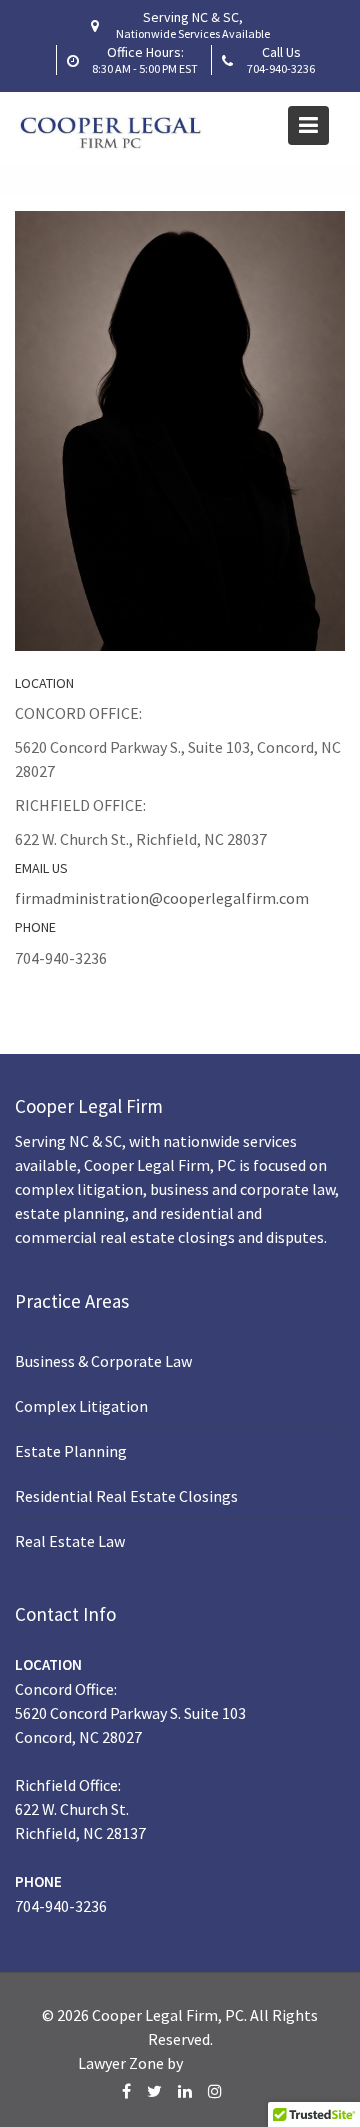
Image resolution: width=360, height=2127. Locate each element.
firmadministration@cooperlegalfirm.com (162, 898)
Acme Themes (234, 2063)
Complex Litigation (81, 1405)
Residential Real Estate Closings (126, 1495)
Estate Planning (71, 1450)
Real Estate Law (70, 1540)
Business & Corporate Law (103, 1360)
